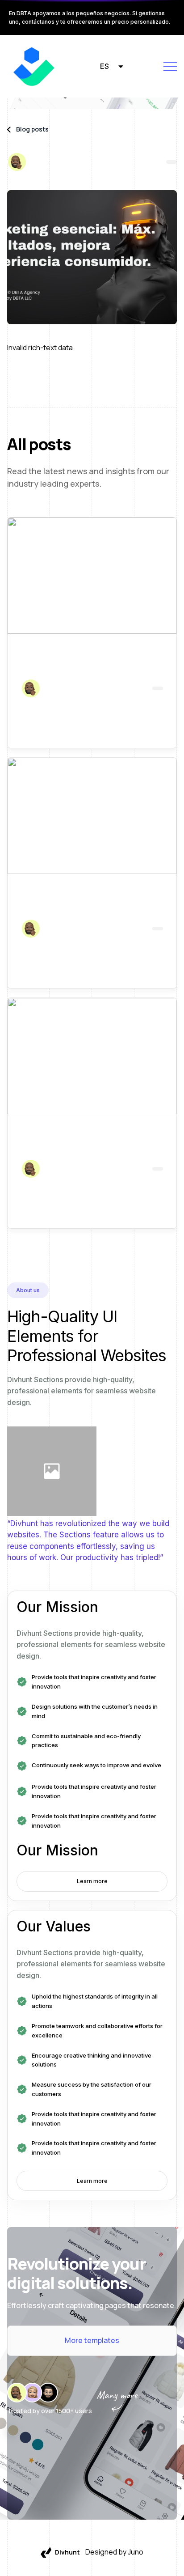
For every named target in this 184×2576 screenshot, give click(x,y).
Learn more (92, 1881)
